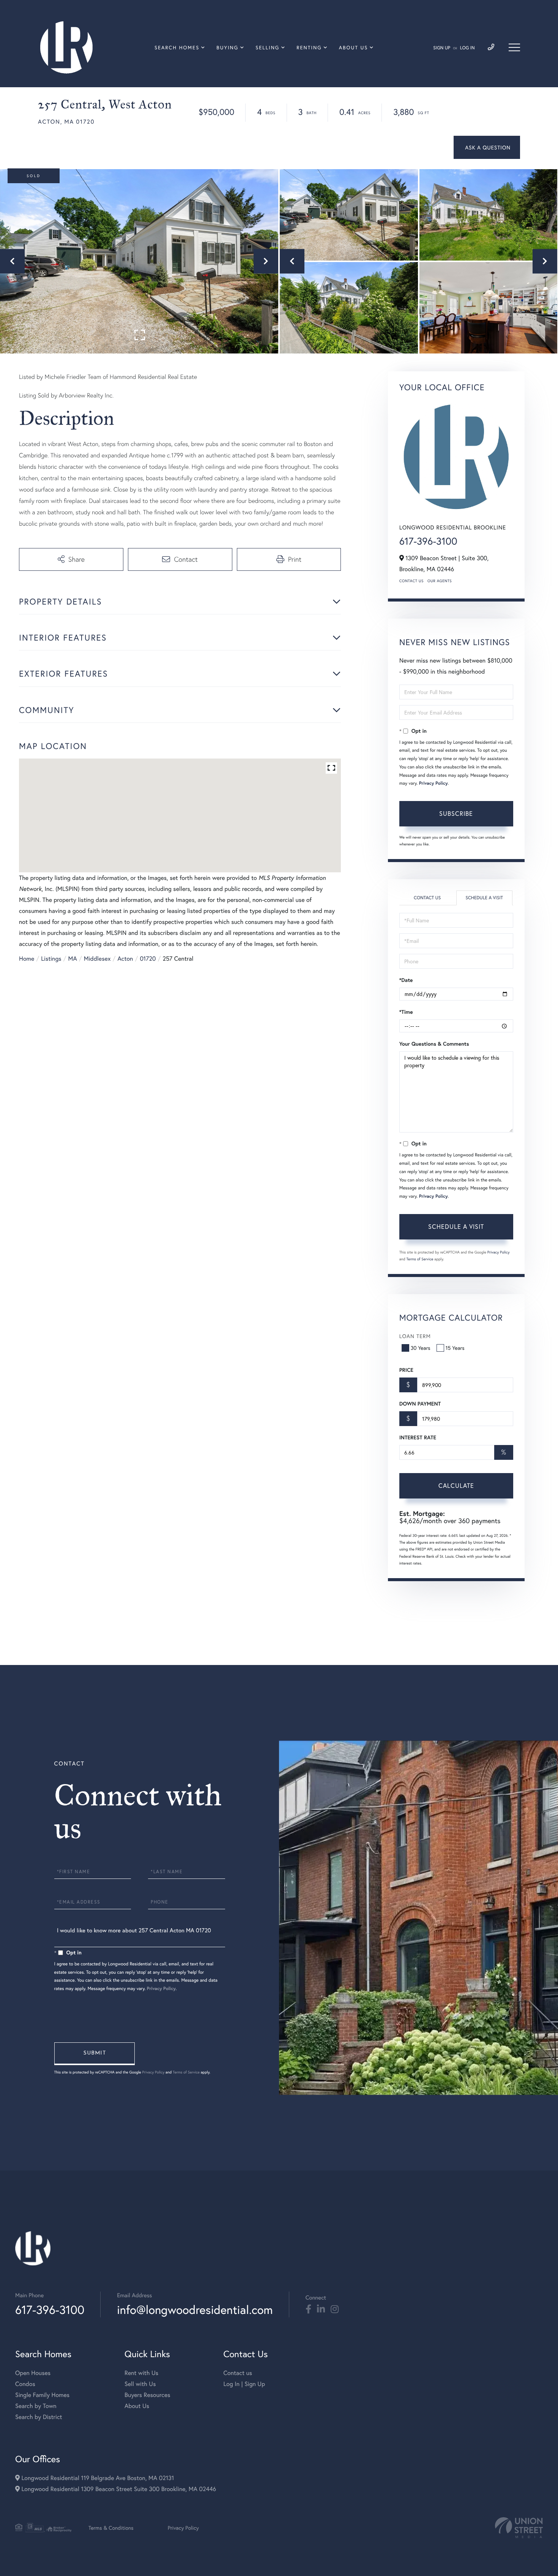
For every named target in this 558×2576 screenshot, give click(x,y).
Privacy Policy (433, 783)
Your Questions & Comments (434, 1044)
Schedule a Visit (484, 898)
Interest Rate (418, 1437)
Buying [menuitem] (227, 48)
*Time (406, 1012)
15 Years (455, 1348)
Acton (125, 959)
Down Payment (420, 1404)
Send (95, 2054)
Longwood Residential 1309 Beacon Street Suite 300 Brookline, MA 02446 (118, 2489)
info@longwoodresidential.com (195, 2310)
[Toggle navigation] (514, 47)
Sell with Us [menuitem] (140, 2384)
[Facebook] (308, 2309)
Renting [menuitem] (309, 48)
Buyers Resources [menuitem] (147, 2395)
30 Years (421, 1348)
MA (73, 959)
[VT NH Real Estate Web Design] (519, 2528)
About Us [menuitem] (354, 48)
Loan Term (415, 1336)
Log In (467, 48)
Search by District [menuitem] (39, 2417)
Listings (51, 959)
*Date (406, 980)
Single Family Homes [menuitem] (42, 2395)
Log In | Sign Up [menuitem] (244, 2384)
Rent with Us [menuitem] (141, 2373)
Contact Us (411, 581)
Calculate (456, 1485)
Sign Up (442, 48)
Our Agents (440, 581)
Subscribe (456, 813)
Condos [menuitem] (25, 2384)
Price (406, 1370)
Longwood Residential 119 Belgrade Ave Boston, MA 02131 (97, 2478)
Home (27, 959)
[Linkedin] (321, 2309)
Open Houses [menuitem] (33, 2373)
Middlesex (97, 959)
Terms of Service (420, 1259)
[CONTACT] (487, 147)
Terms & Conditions (111, 2528)
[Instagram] (335, 2309)
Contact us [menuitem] (238, 2373)
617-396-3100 (428, 541)
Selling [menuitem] (267, 48)
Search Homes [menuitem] (177, 48)
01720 (148, 959)
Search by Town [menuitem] (36, 2406)
